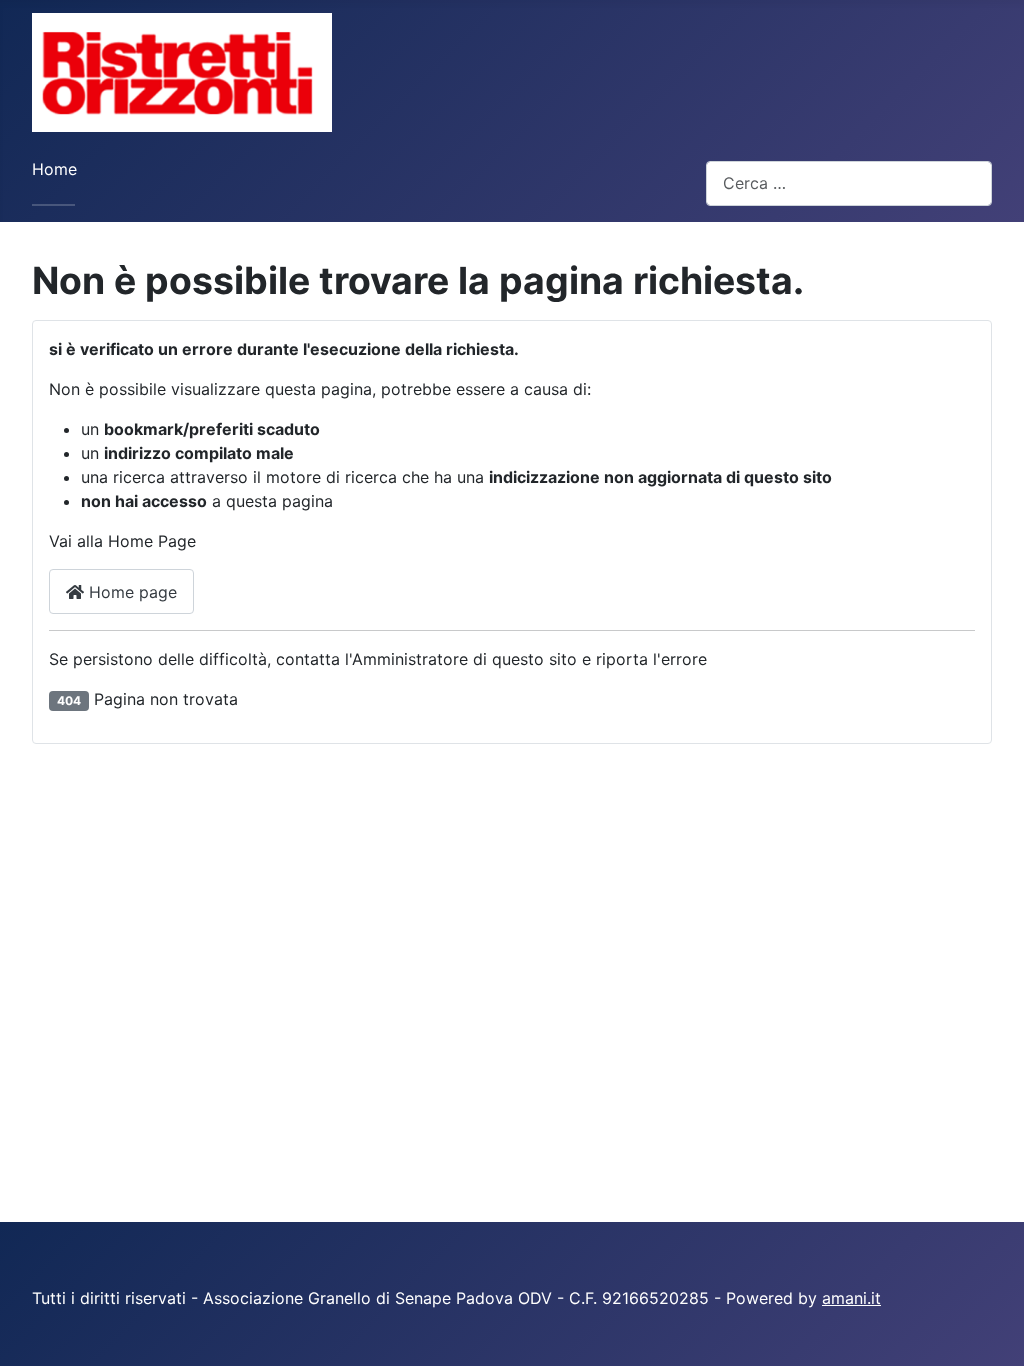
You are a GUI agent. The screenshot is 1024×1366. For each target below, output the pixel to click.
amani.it (851, 1298)
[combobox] (849, 183)
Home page (130, 592)
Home (54, 169)
